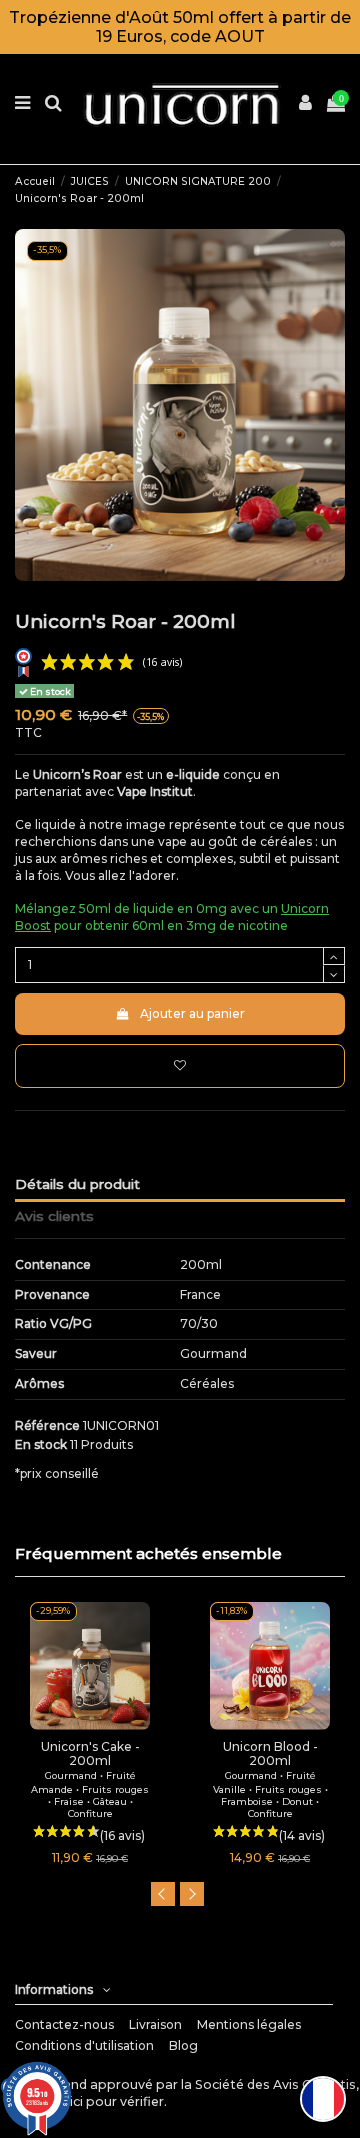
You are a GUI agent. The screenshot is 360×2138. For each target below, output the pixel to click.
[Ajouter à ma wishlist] (180, 1066)
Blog (183, 2045)
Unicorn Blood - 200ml (270, 1753)
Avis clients (54, 1216)
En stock (41, 1444)
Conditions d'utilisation (84, 2045)
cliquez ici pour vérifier (93, 2101)
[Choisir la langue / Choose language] (323, 2099)
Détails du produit (77, 1184)
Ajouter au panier (192, 1013)
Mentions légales (249, 2024)
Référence (47, 1425)
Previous (163, 1894)
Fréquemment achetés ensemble (148, 1553)
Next (192, 1894)
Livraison (155, 2024)
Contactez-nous (64, 2024)
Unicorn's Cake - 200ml (90, 1753)
